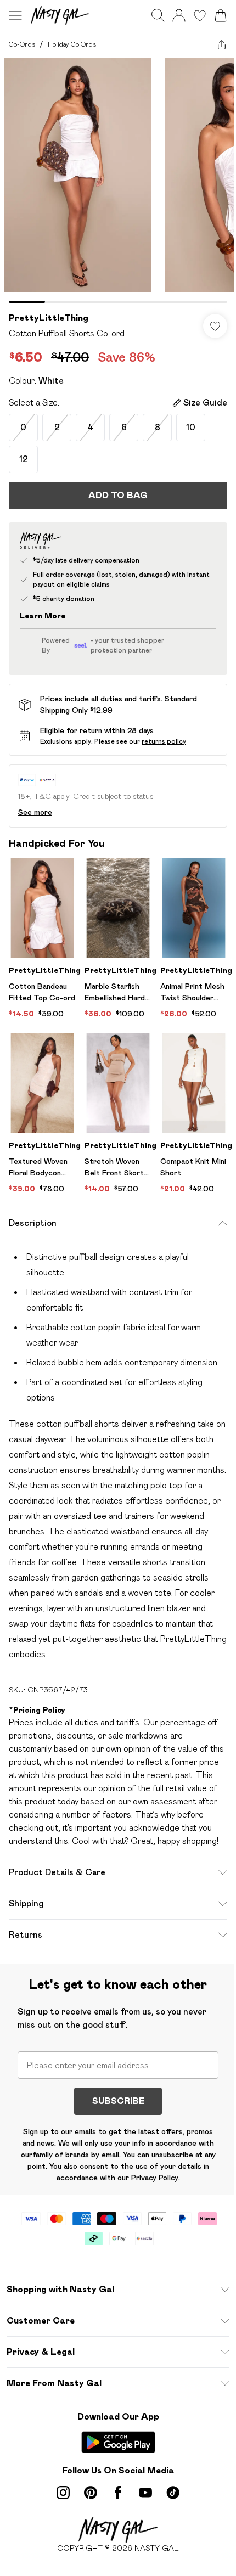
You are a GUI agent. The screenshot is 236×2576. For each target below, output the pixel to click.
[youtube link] (145, 2493)
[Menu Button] (15, 15)
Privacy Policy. (156, 2178)
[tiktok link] (173, 2493)
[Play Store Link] (118, 2442)
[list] (118, 181)
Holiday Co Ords (72, 44)
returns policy (164, 741)
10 (191, 427)
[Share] (222, 44)
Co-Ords (22, 44)
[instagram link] (63, 2493)
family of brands (61, 2155)
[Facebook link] (118, 2493)
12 (24, 459)
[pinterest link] (91, 2493)
